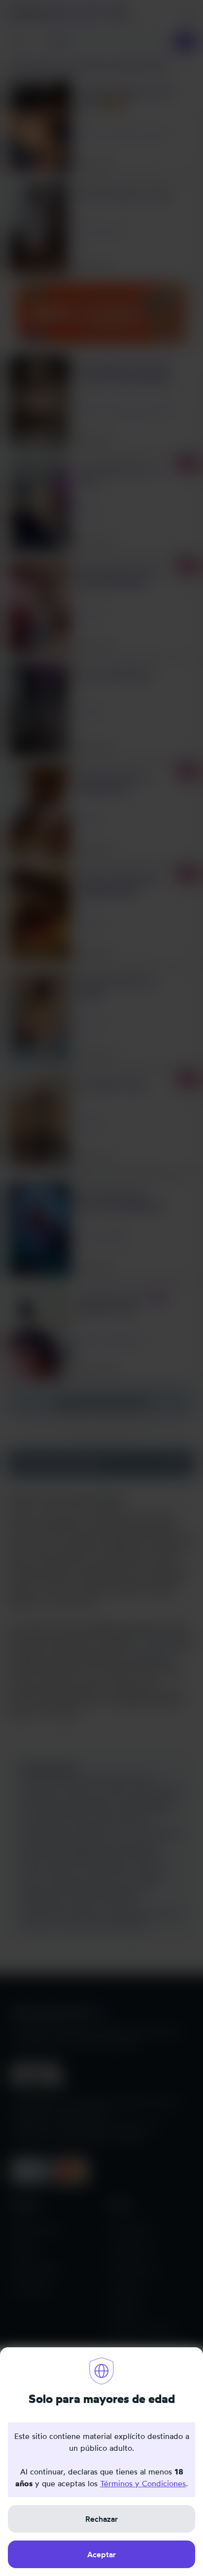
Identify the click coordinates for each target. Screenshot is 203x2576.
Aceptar (101, 2554)
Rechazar (101, 2519)
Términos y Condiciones (143, 2483)
